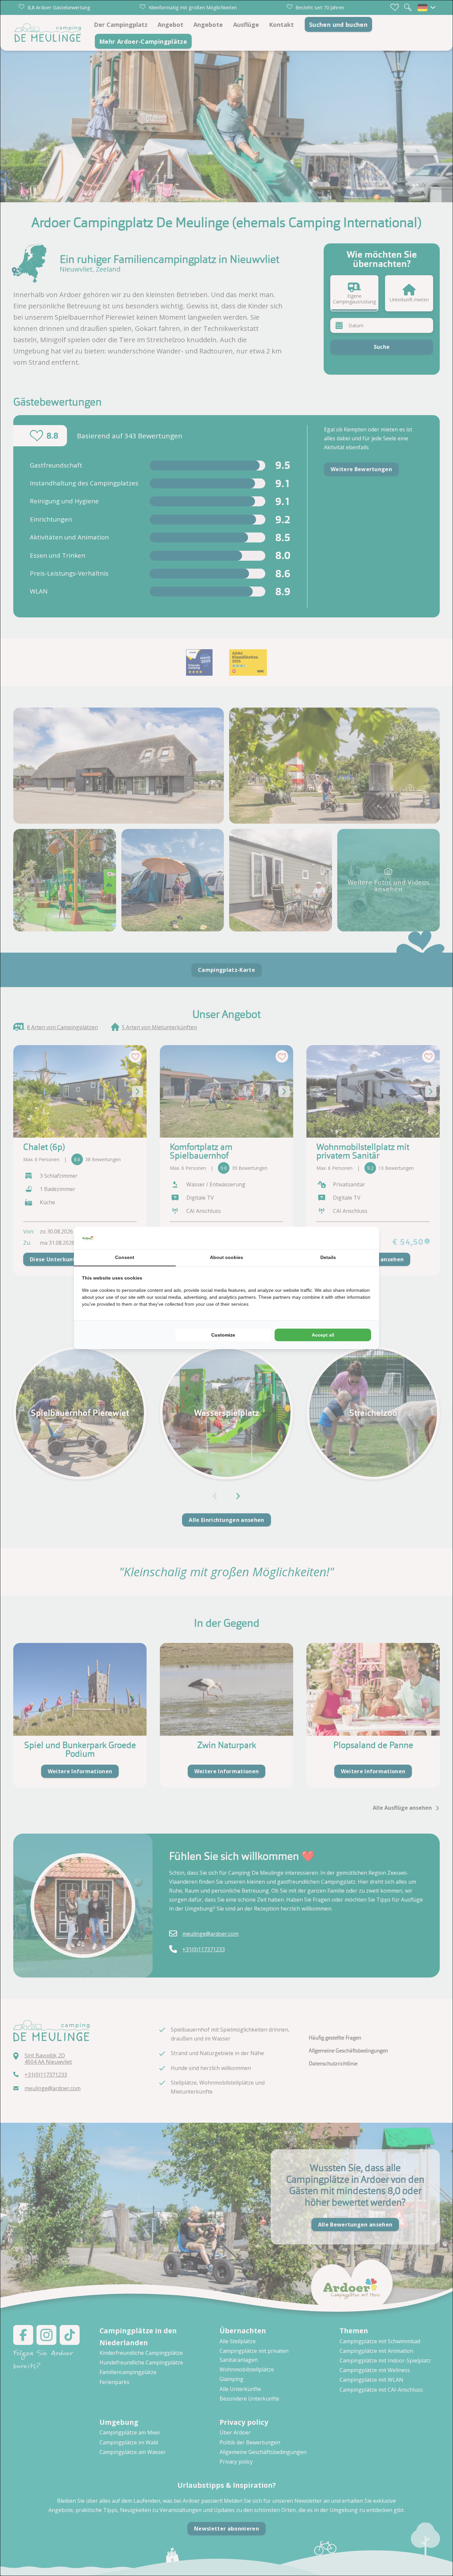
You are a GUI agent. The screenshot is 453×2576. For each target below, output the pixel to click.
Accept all (323, 1335)
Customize (223, 1335)
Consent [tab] (125, 1257)
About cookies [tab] (227, 1257)
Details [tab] (328, 1257)
